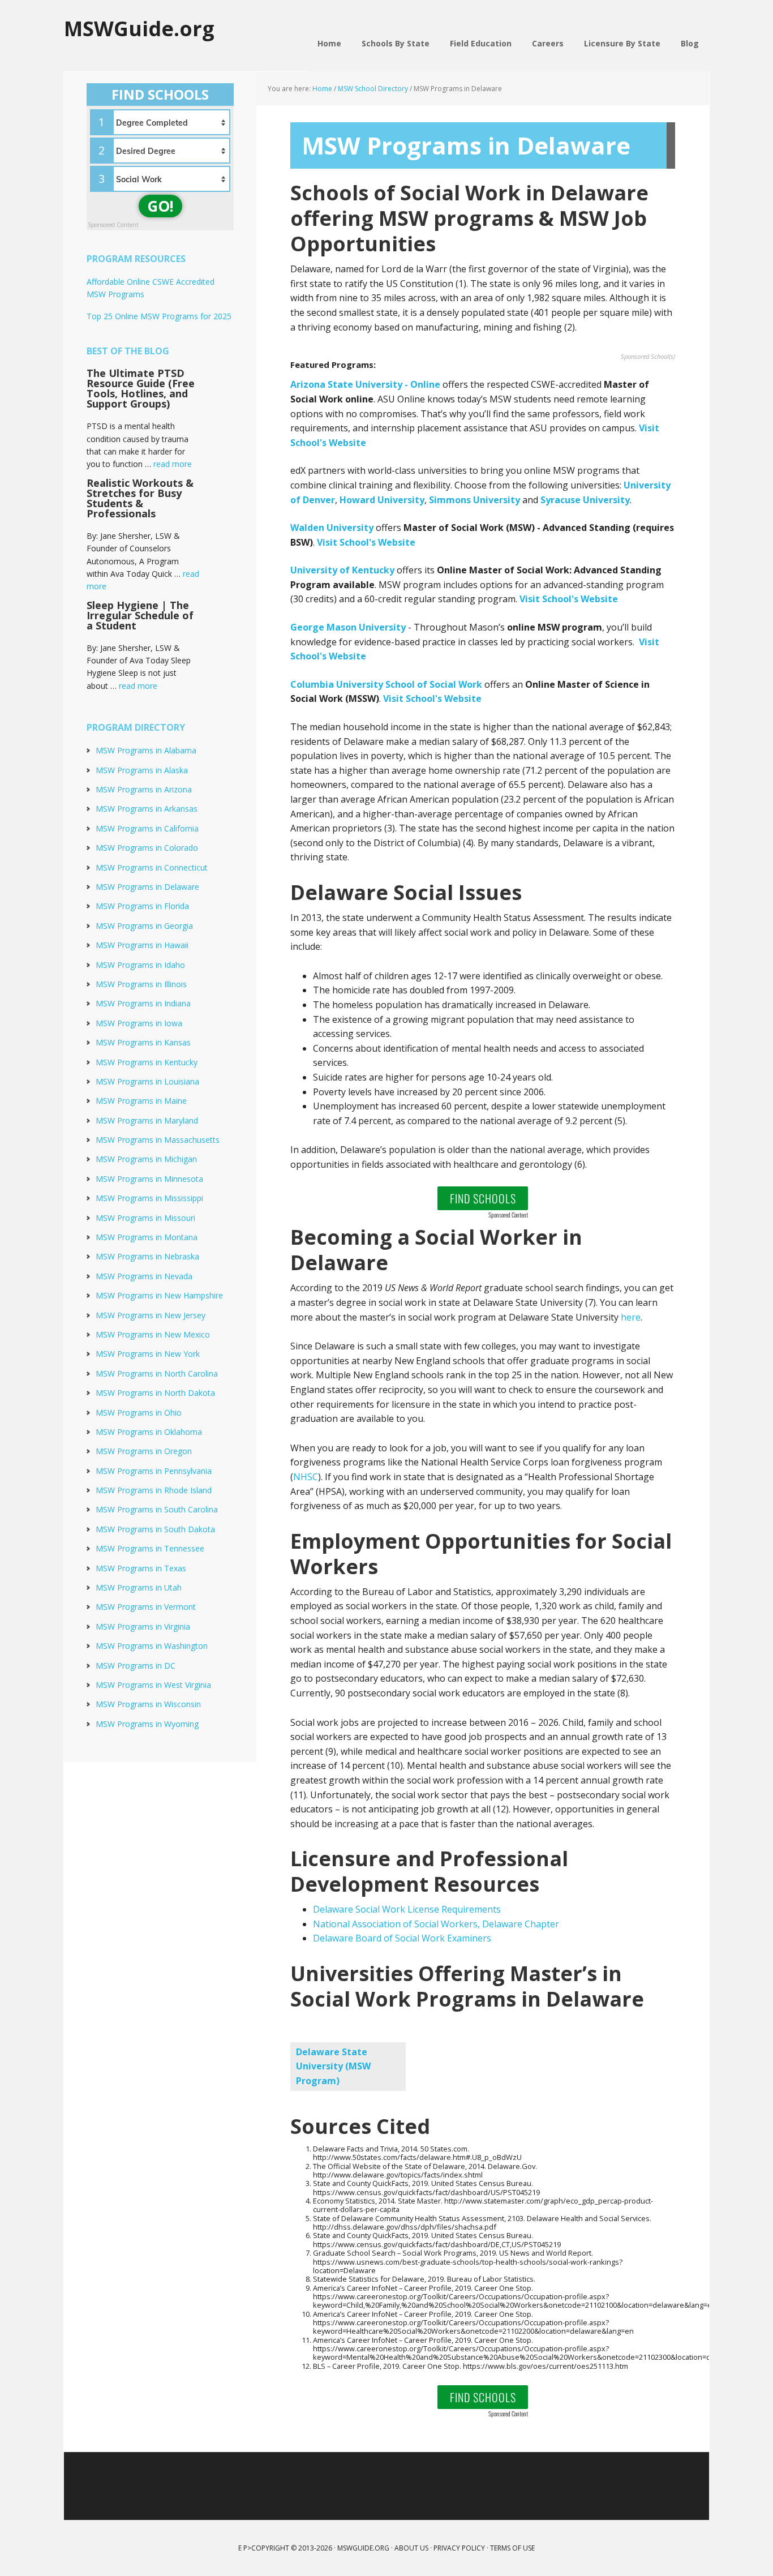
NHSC (306, 1477)
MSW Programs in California (147, 828)
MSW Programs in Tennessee (150, 1548)
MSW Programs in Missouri (145, 1218)
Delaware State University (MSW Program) (333, 2066)
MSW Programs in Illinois (141, 984)
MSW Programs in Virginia (143, 1626)
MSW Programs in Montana (147, 1237)
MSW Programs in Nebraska (147, 1256)
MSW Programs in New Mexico (153, 1334)
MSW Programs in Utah (139, 1587)
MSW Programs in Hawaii (142, 945)
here (631, 1317)
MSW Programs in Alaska (142, 770)
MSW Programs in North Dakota (155, 1393)
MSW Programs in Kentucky (147, 1062)
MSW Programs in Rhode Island (154, 1490)
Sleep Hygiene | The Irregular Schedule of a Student (140, 615)
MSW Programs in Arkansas (147, 809)
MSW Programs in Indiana (143, 1003)
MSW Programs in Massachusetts (158, 1140)
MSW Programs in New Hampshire (159, 1295)
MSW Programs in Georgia (144, 926)
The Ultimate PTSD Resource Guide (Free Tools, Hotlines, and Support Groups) (141, 388)
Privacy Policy (459, 2548)
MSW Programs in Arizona (144, 789)
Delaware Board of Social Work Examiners (402, 1938)
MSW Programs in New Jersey (151, 1315)
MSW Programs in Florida (142, 906)
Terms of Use (512, 2548)
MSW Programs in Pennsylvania (154, 1471)
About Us (411, 2548)
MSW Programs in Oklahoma (149, 1432)
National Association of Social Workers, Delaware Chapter (436, 1924)
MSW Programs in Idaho (140, 965)
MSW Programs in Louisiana (147, 1081)
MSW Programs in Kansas (143, 1042)
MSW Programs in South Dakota (155, 1529)
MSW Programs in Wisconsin (148, 1704)
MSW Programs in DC (136, 1666)
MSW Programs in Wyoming (147, 1724)
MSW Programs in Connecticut (152, 867)
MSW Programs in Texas (141, 1568)
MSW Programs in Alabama (146, 750)
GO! (160, 206)
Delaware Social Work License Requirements (407, 1909)
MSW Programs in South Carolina (157, 1509)
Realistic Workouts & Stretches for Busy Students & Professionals (140, 498)
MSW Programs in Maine (141, 1101)
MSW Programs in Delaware (147, 887)
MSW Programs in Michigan (146, 1159)
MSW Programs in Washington (152, 1646)
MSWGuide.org (139, 28)
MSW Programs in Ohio (139, 1413)
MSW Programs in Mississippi (149, 1198)
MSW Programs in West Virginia (153, 1685)
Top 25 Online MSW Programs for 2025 (159, 316)
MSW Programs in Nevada (144, 1276)
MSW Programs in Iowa (139, 1023)
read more (173, 464)
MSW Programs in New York (148, 1354)
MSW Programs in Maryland (147, 1120)
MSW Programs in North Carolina (157, 1373)
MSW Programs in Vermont (146, 1607)
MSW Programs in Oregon (144, 1451)
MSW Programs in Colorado (147, 848)
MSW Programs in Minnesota (149, 1179)
